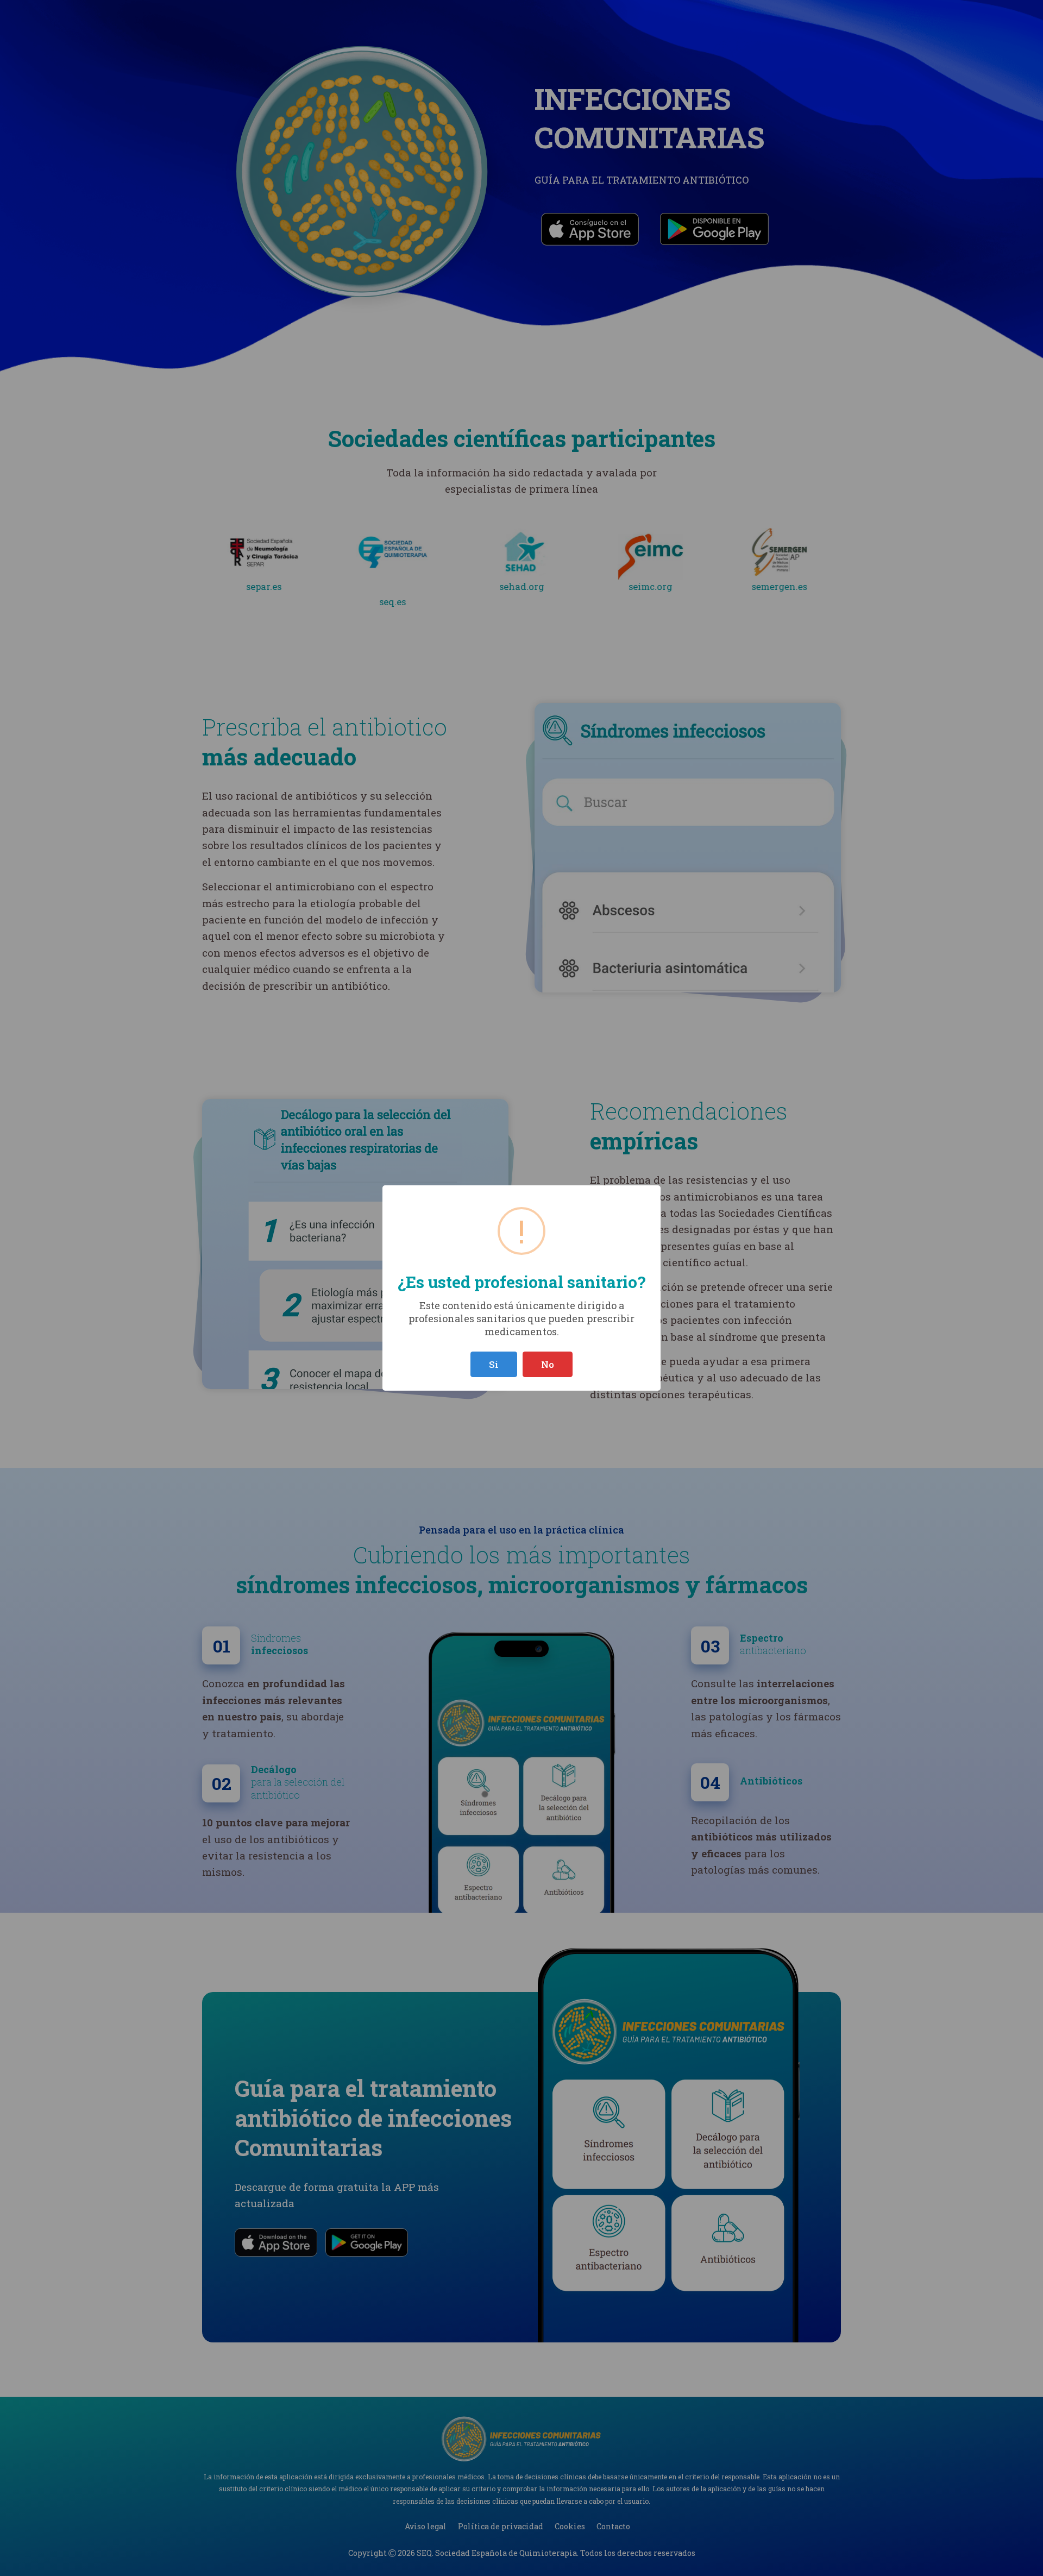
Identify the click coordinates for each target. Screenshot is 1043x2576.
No (548, 1364)
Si (494, 1364)
